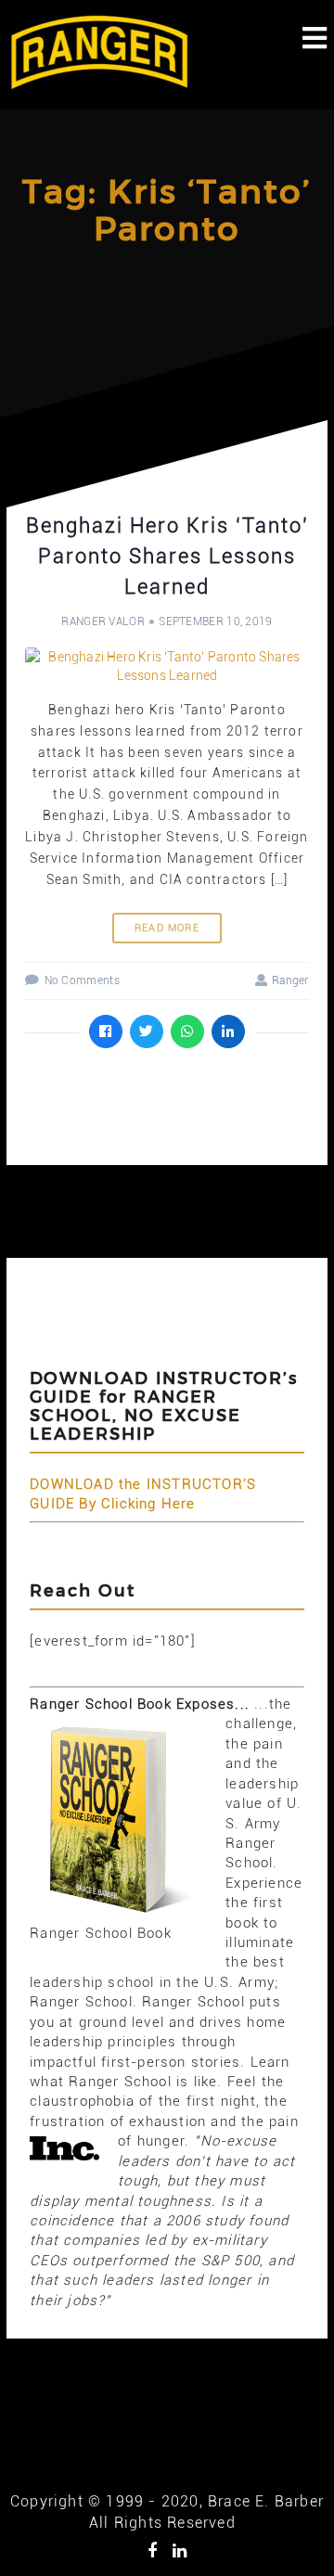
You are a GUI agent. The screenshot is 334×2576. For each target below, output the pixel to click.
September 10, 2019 (215, 622)
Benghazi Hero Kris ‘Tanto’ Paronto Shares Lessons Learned (167, 556)
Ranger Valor (103, 622)
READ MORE (167, 928)
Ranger (290, 980)
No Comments (82, 980)
